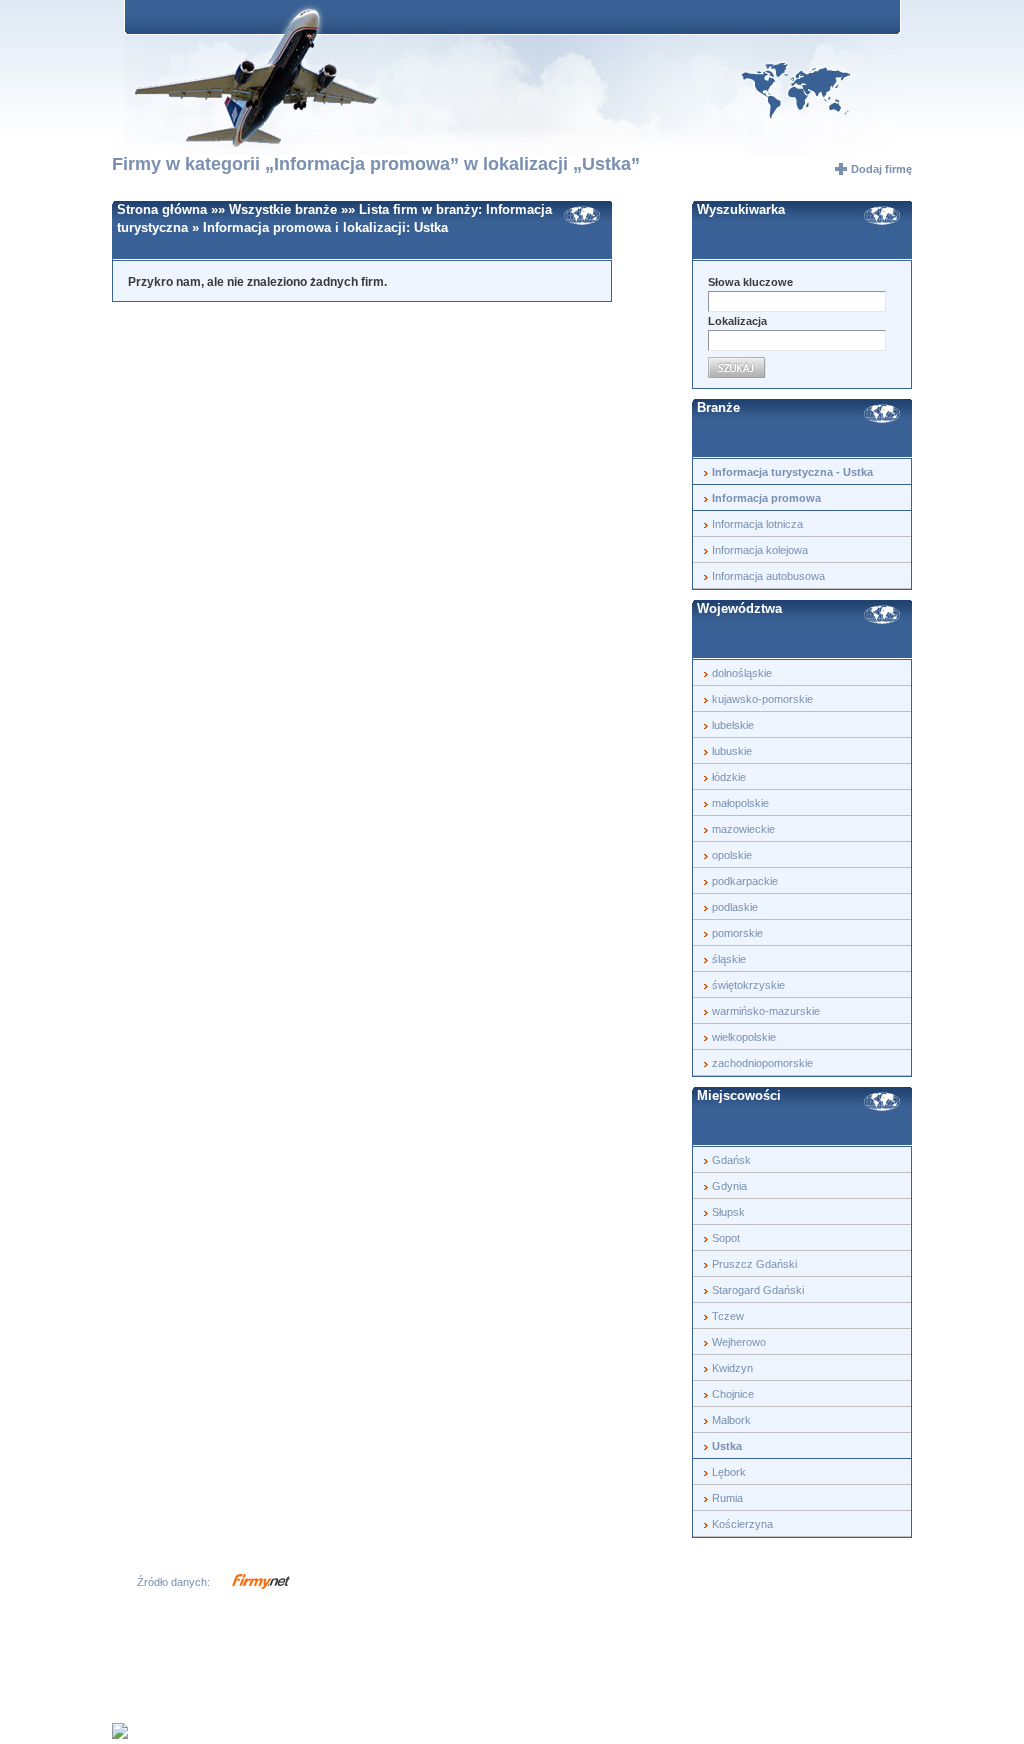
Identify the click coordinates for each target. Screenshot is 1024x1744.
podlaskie (735, 907)
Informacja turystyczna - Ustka (792, 472)
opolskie (732, 855)
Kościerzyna (742, 1524)
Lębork (729, 1472)
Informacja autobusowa (768, 576)
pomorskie (737, 933)
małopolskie (740, 803)
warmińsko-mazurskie (766, 1011)
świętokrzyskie (748, 985)
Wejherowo (739, 1342)
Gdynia (729, 1186)
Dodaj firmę (881, 169)
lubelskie (733, 725)
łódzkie (729, 777)
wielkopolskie (744, 1037)
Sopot (726, 1238)
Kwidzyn (732, 1368)
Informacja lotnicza (757, 524)
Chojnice (733, 1394)
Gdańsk (731, 1160)
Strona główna (162, 209)
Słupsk (728, 1212)
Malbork (731, 1420)
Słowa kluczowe (750, 282)
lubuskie (732, 751)
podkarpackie (745, 881)
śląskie (729, 959)
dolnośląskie (742, 673)
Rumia (727, 1498)
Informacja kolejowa (760, 550)
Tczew (728, 1316)
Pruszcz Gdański (754, 1264)
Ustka (431, 227)
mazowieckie (743, 829)
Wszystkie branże (285, 209)
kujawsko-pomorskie (762, 699)
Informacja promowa (267, 227)
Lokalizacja (737, 321)
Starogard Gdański (758, 1290)
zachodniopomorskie (762, 1063)
